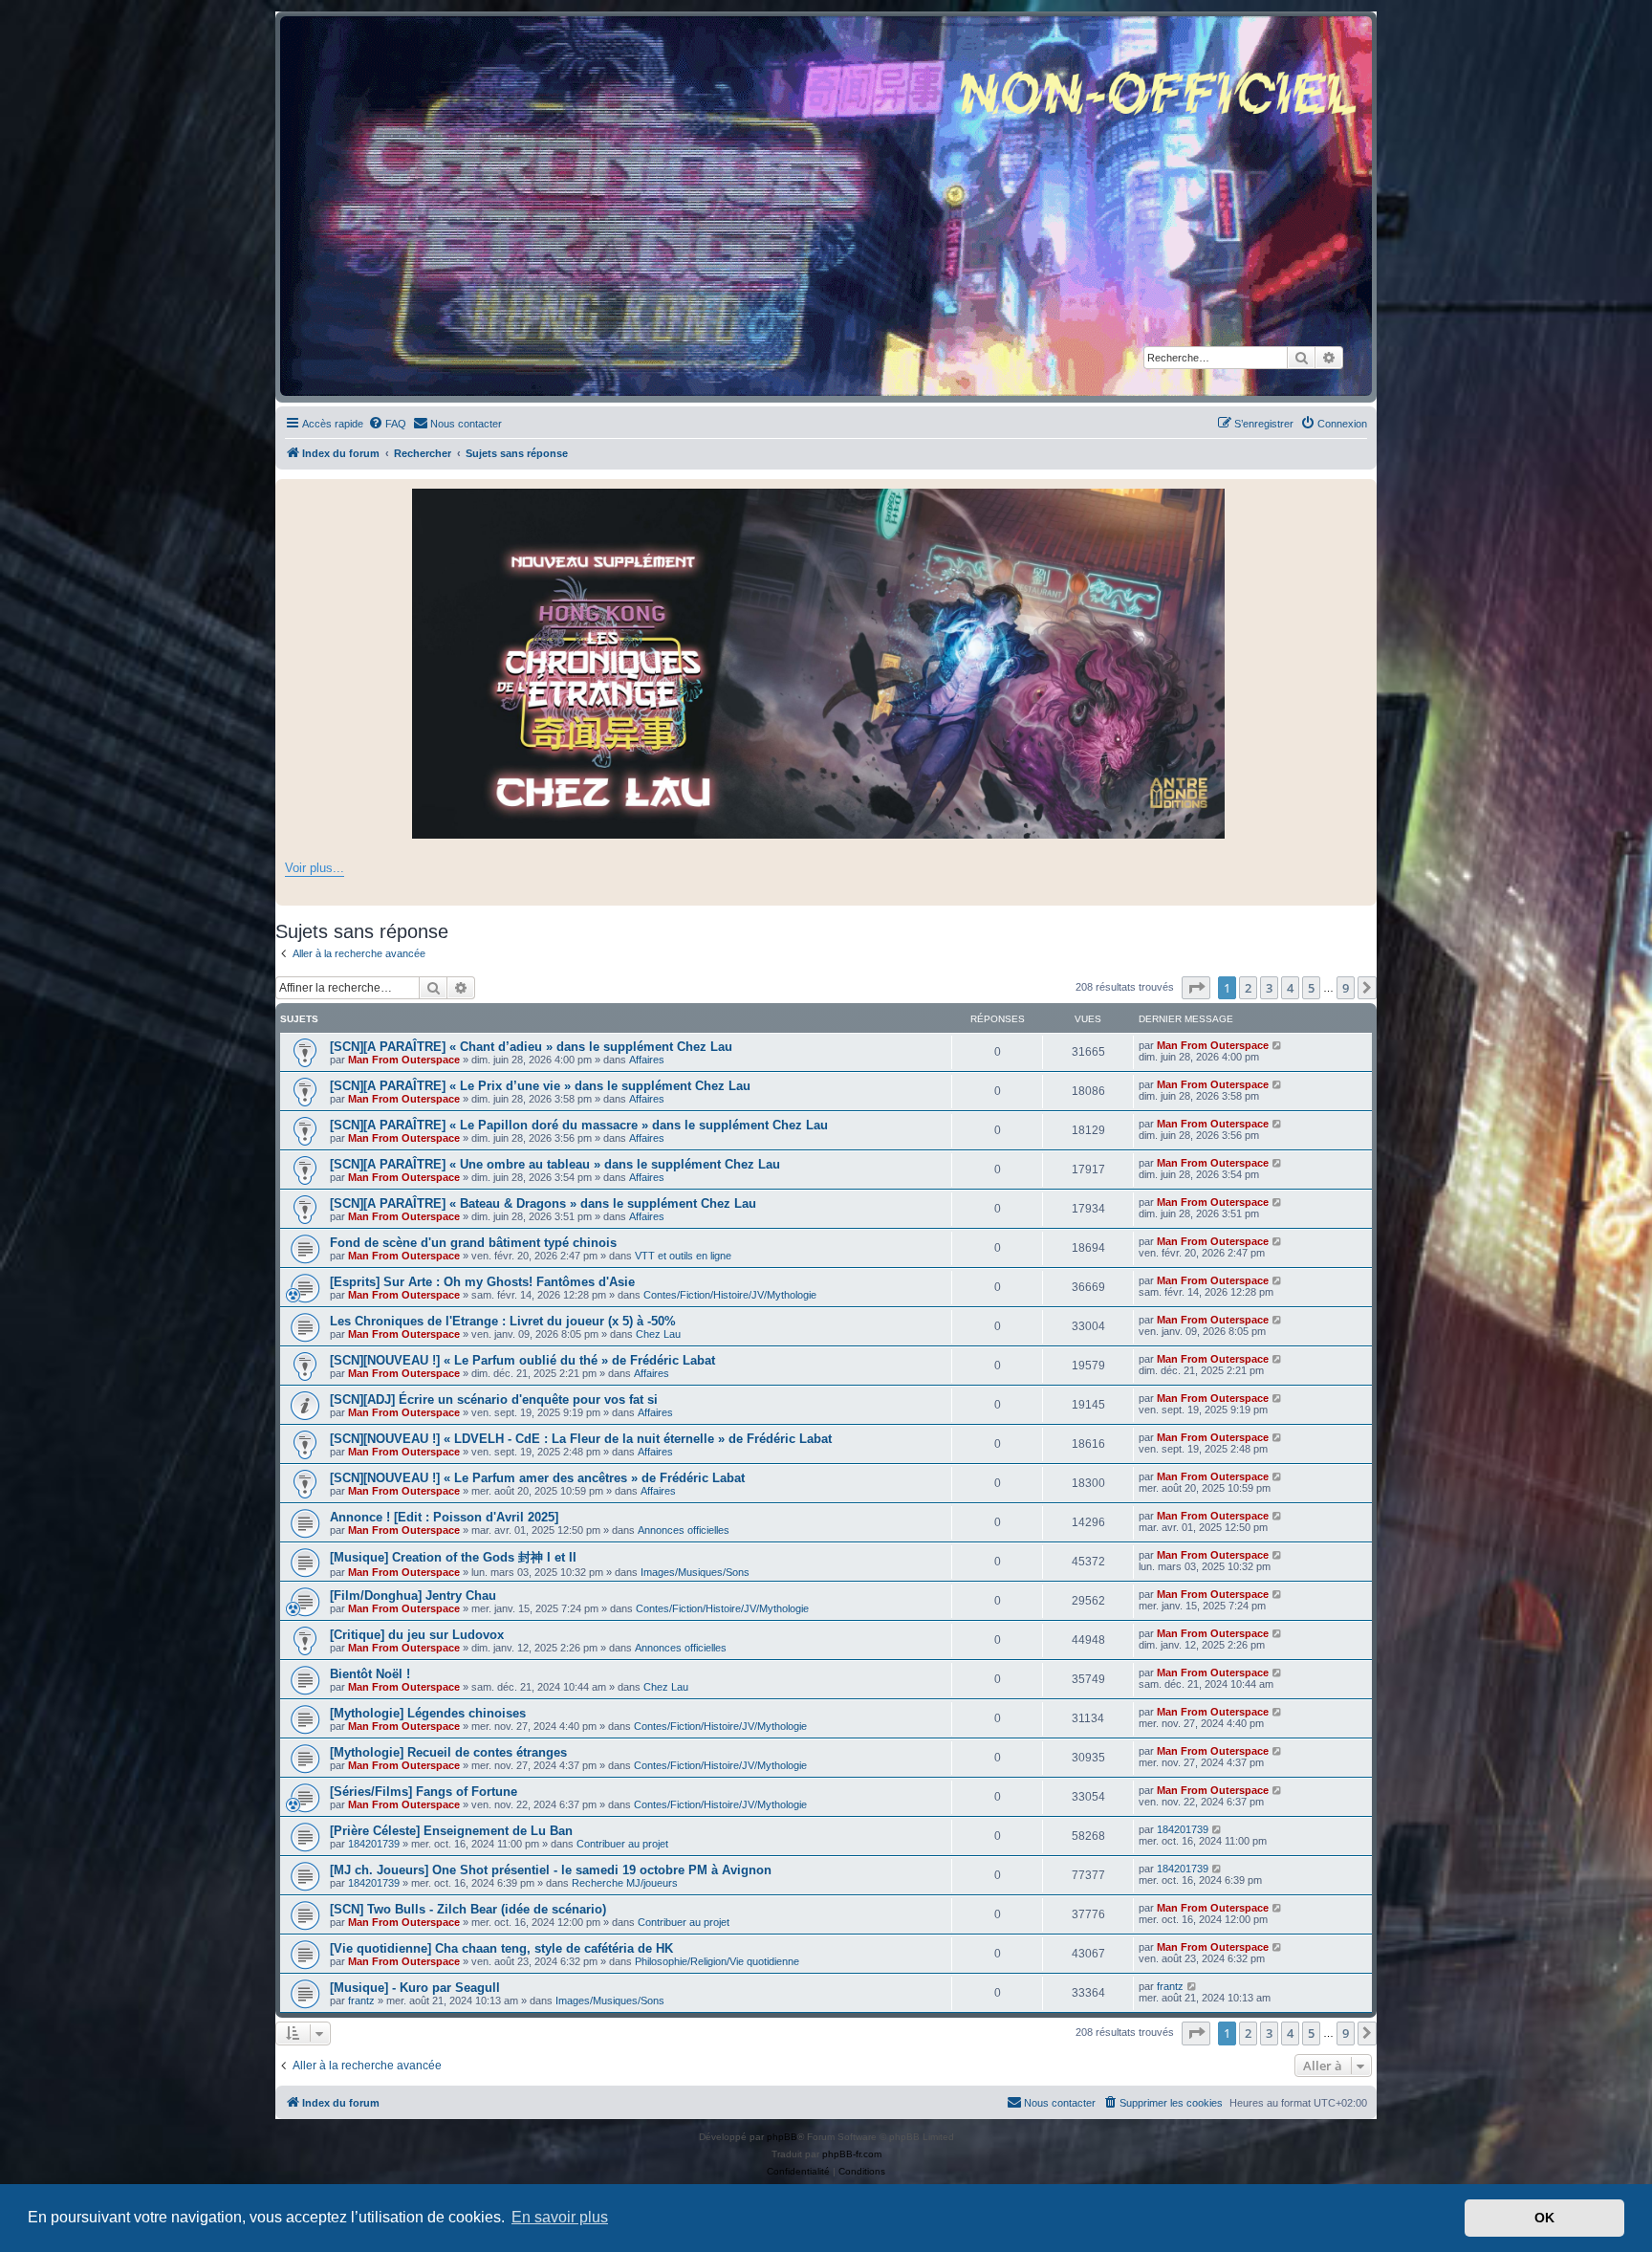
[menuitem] (387, 424)
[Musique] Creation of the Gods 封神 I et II (453, 1557)
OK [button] (1544, 2218)
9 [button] (1346, 988)
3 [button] (1269, 988)
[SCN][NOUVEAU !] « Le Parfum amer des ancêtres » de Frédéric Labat (537, 1478)
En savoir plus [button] (560, 2217)
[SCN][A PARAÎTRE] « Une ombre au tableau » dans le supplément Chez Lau (555, 1164)
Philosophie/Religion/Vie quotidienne (717, 1961)
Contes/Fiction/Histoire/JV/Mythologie (730, 1295)
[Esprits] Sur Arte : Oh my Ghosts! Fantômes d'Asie (482, 1282)
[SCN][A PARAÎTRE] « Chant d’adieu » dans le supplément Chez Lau (531, 1047)
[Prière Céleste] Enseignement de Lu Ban (451, 1831)
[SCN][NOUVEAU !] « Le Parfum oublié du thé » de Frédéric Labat (522, 1360)
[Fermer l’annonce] (1361, 494)
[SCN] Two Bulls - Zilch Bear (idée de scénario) (468, 1909)
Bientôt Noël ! (370, 1674)
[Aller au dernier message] (1278, 1045)
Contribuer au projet (622, 1844)
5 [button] (1311, 988)
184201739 (374, 1844)
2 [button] (1248, 988)
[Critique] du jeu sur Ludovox (417, 1635)
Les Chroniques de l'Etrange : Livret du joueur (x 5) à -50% (503, 1321)
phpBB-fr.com (852, 2154)
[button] (1196, 988)
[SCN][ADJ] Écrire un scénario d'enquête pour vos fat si (494, 1399)
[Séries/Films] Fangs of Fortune (424, 1792)
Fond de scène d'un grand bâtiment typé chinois (473, 1243)
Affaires (647, 1060)
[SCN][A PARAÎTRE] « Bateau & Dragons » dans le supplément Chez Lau (543, 1203)
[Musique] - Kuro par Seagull (415, 1988)
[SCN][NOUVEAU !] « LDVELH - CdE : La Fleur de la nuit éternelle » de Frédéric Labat (581, 1439)
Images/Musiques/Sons (695, 1572)
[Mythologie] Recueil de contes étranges (448, 1752)
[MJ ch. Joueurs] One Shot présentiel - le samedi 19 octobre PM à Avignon (551, 1870)
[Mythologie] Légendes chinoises (428, 1713)
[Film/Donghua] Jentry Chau (413, 1596)
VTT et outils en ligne (683, 1256)
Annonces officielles (684, 1530)
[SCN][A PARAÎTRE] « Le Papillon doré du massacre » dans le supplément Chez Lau (579, 1125)
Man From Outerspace (404, 1060)
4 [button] (1290, 988)
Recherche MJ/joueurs (625, 1883)
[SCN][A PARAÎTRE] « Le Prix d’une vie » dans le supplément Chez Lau (540, 1086)
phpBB (782, 2137)
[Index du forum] (826, 206)
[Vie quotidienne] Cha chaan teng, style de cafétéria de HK (501, 1948)
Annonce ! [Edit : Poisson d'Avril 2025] (444, 1517)
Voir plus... (315, 868)
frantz (361, 2001)
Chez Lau (658, 1334)
